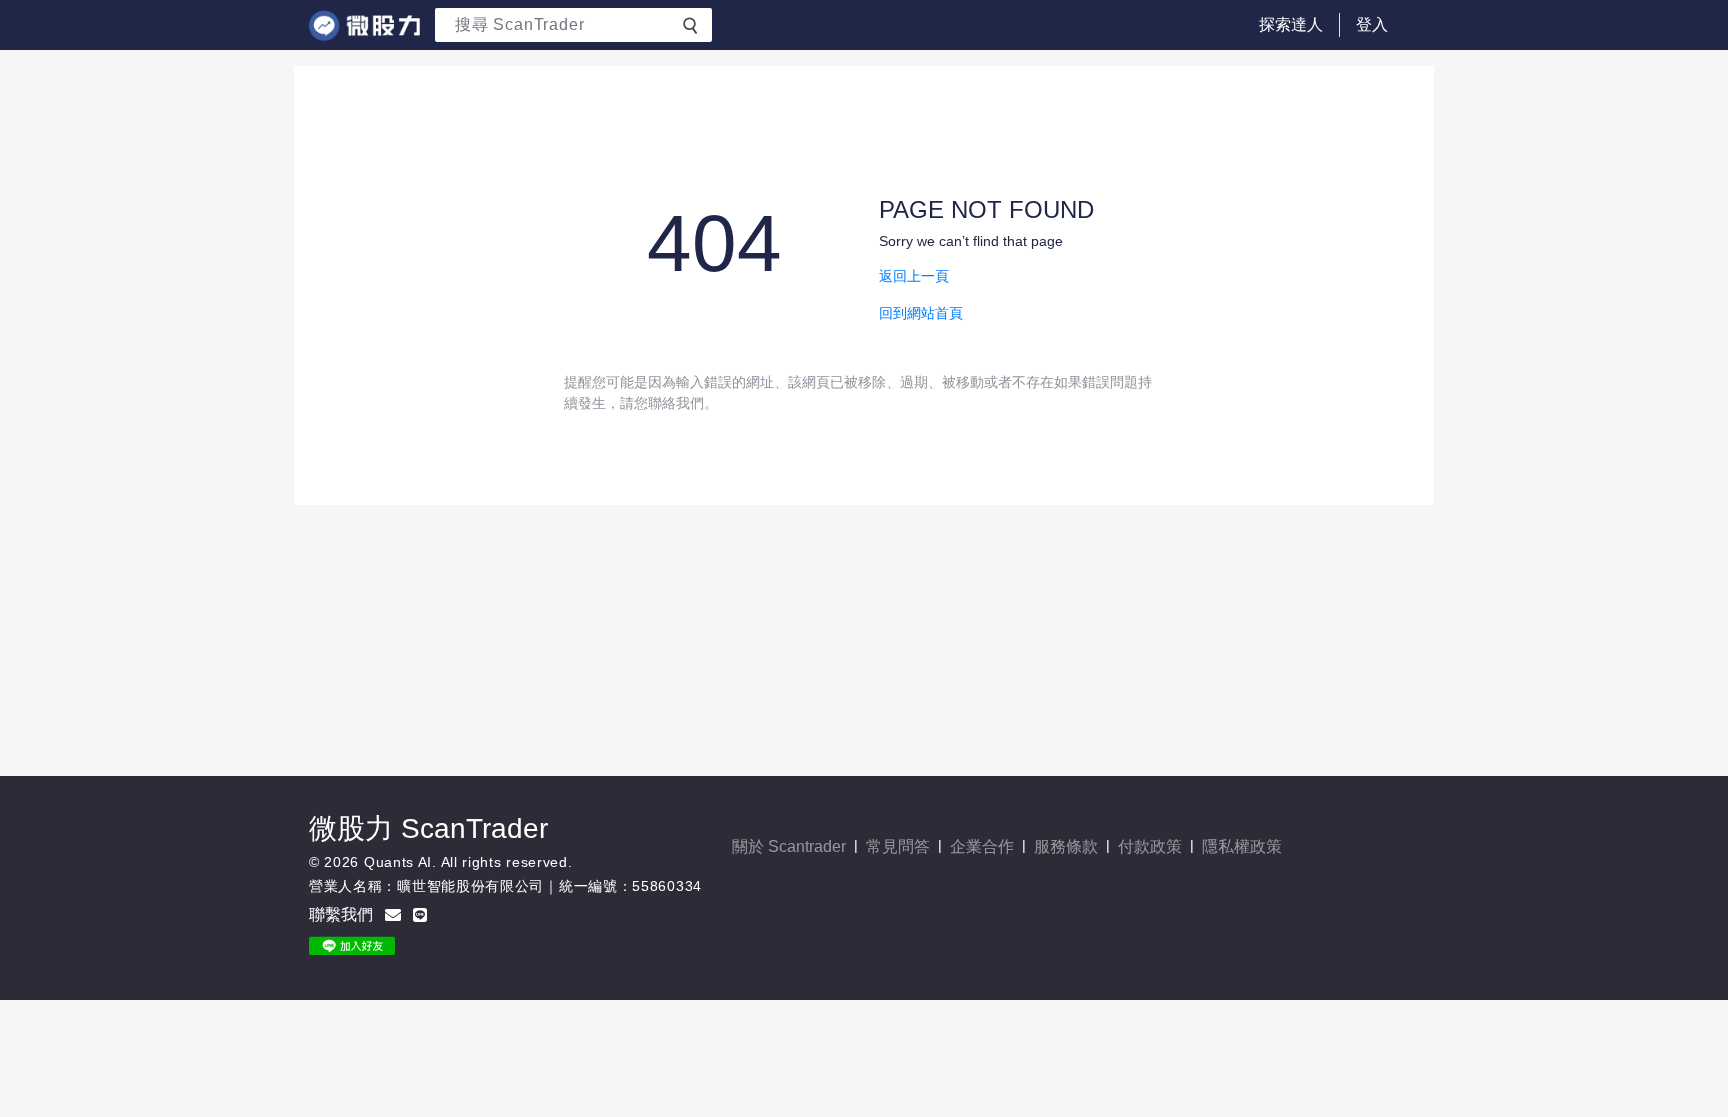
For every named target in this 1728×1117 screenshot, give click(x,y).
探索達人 (1291, 24)
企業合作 (982, 846)
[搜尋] (690, 24)
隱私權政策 (1242, 846)
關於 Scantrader (789, 846)
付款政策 (1150, 846)
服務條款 (1066, 846)
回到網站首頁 (921, 313)
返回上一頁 (914, 276)
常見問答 (898, 846)
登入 (1372, 24)
